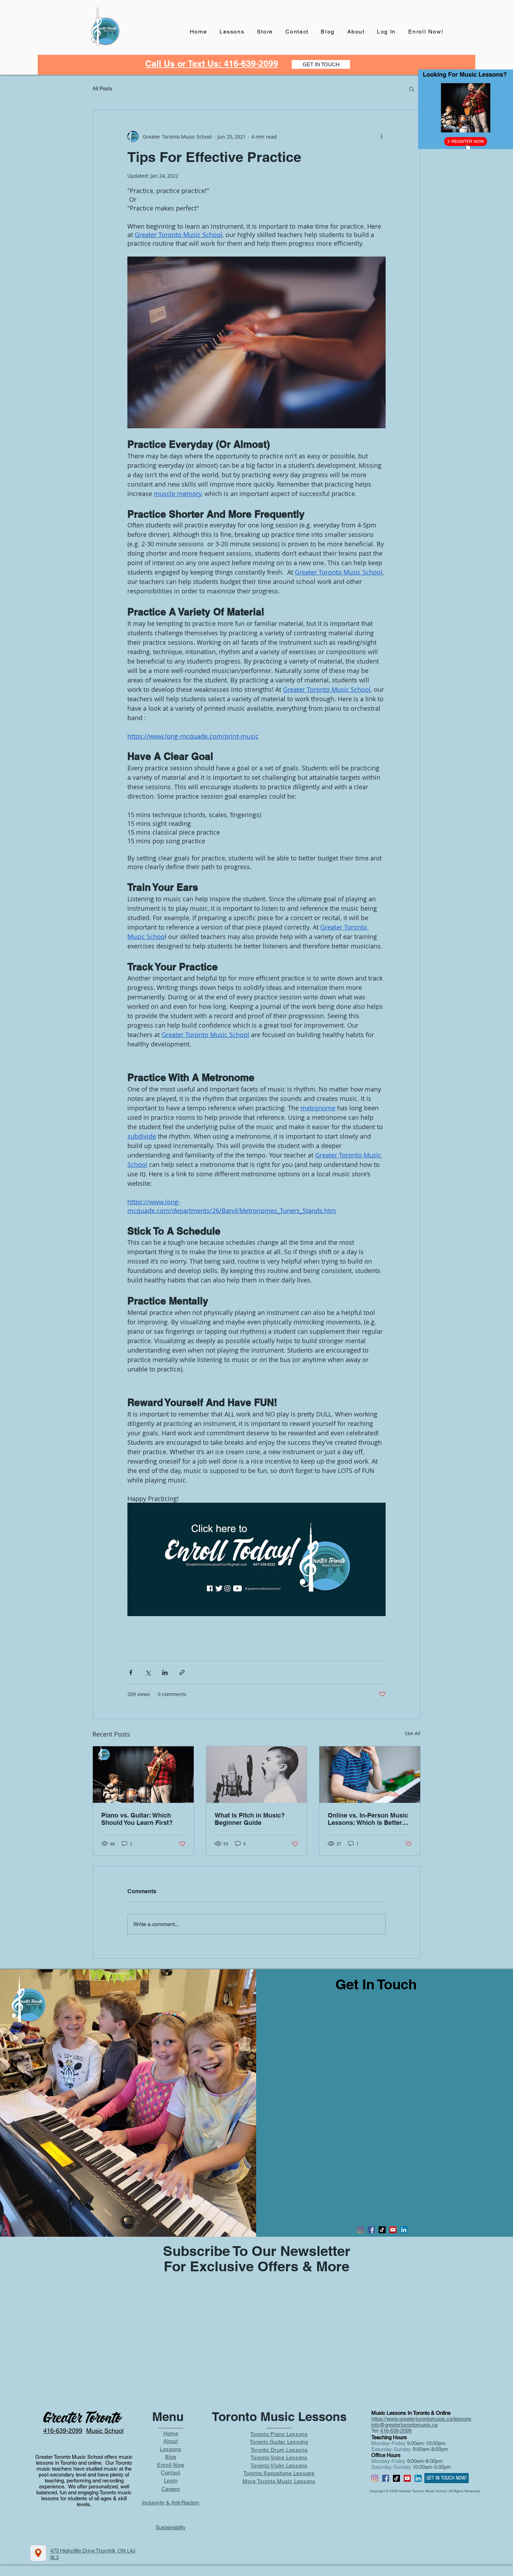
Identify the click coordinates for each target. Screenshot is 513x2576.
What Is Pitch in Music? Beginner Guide (250, 1819)
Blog (171, 2457)
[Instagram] (360, 2230)
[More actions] (381, 136)
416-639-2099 (396, 2431)
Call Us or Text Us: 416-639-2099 (212, 64)
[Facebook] (371, 2230)
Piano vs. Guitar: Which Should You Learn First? (137, 1819)
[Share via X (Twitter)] (148, 1672)
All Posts (102, 88)
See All (413, 1733)
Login (171, 2481)
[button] (412, 89)
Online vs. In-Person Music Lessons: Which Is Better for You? (368, 1819)
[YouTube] (393, 2230)
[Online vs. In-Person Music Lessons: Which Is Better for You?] (370, 1775)
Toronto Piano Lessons (279, 2434)
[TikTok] (382, 2230)
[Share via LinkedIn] (165, 1672)
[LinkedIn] (404, 2230)
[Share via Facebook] (131, 1672)
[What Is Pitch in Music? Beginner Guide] (257, 1775)
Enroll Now (171, 2465)
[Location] (38, 2553)
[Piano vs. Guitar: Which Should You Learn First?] (143, 1775)
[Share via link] (182, 1672)
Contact (171, 2473)
